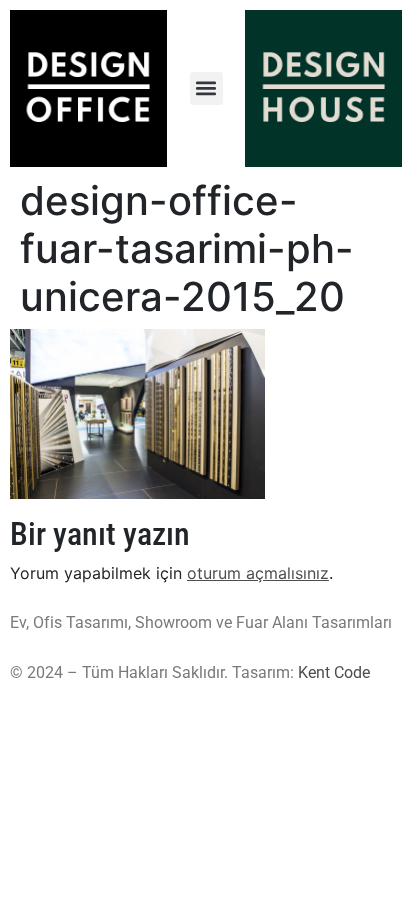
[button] (206, 88)
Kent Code (334, 672)
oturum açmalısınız (258, 573)
